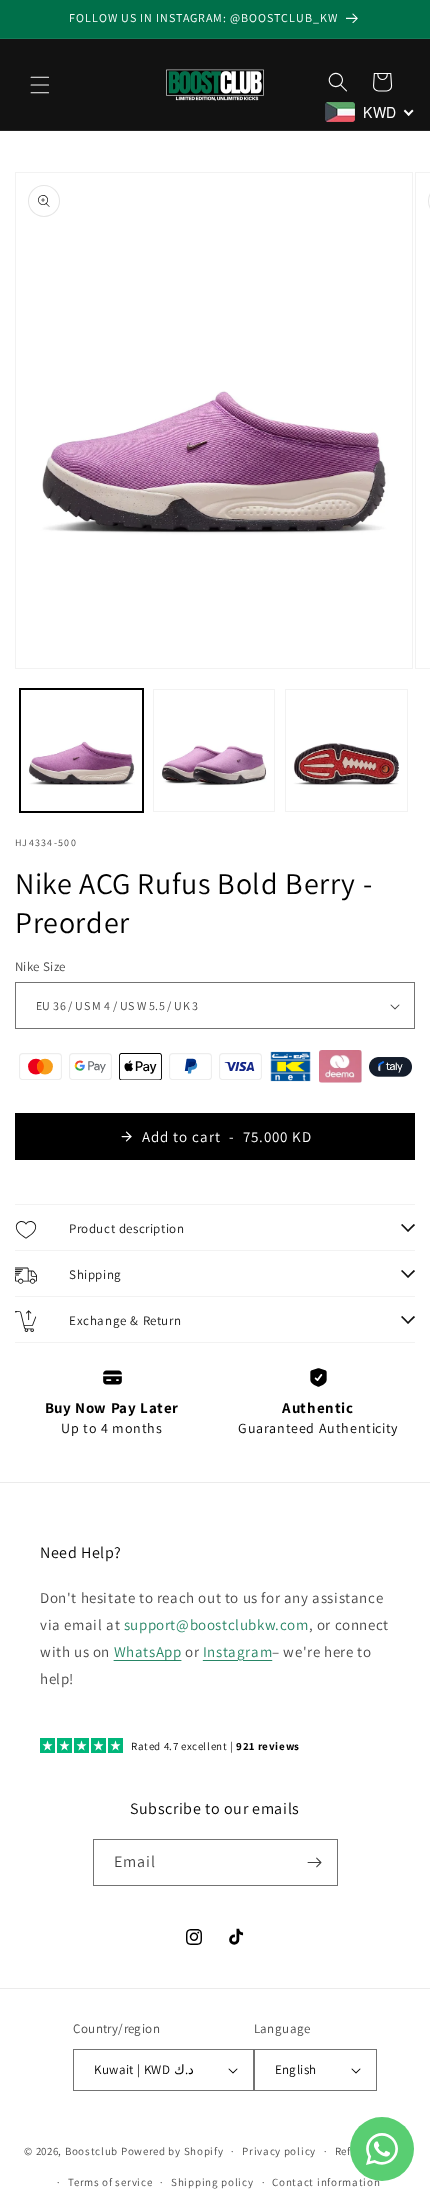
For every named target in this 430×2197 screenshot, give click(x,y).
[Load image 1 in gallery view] (81, 750)
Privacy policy (279, 2151)
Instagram (237, 1651)
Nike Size (40, 966)
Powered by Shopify (172, 2151)
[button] (40, 85)
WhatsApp (148, 1651)
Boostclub (91, 2151)
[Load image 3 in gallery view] (346, 750)
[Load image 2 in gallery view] (214, 750)
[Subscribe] (315, 1862)
